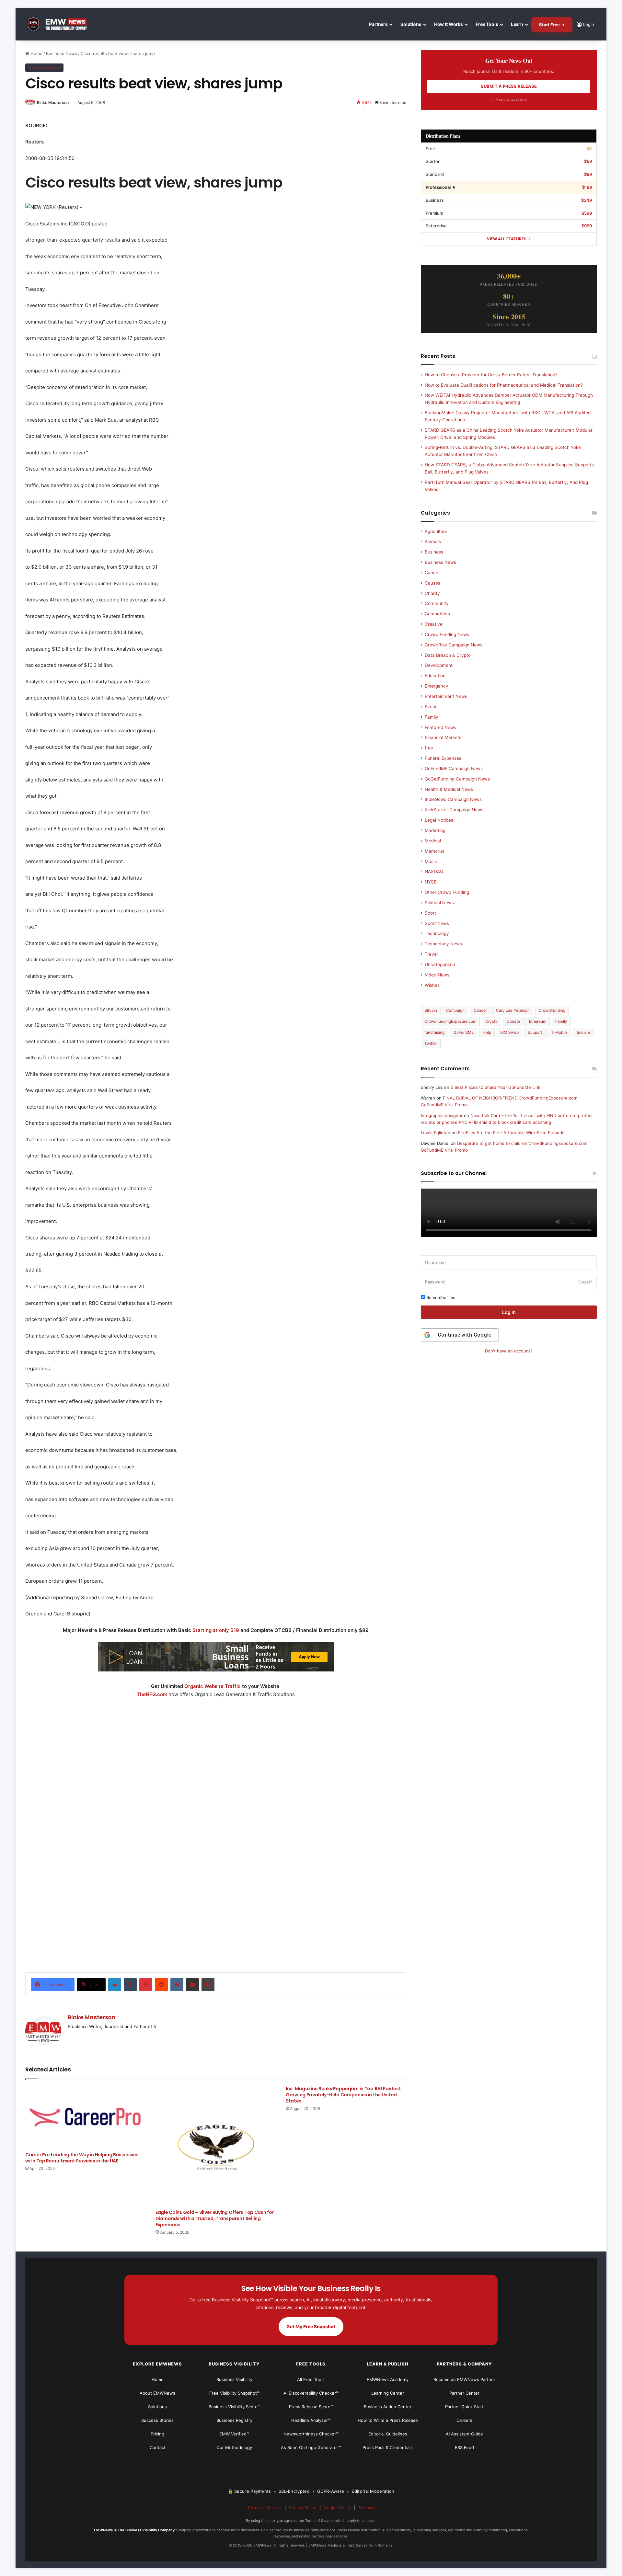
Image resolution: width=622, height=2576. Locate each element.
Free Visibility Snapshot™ (234, 2393)
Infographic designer (442, 1115)
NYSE (431, 882)
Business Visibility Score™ (234, 2407)
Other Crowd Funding (447, 892)
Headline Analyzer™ (311, 2420)
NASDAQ (434, 872)
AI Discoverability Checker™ (311, 2393)
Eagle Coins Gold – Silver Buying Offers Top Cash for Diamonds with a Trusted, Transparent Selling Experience (215, 2218)
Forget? (585, 1282)
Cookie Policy (337, 2508)
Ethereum (538, 1021)
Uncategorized (440, 964)
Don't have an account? (509, 1351)
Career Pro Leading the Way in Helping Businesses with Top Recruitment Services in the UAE (82, 2158)
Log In (509, 1312)
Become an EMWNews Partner (464, 2379)
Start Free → (552, 25)
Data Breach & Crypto (448, 655)
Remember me (440, 1297)
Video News (437, 975)
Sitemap (367, 2508)
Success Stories (157, 2420)
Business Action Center (388, 2407)
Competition (437, 614)
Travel (431, 954)
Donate (513, 1021)
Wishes (432, 985)
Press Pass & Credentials (388, 2447)
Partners (378, 24)
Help (487, 1032)
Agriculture (436, 531)
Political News (439, 903)
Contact (158, 2447)
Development (439, 665)
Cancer (432, 573)
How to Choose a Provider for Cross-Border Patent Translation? (491, 375)
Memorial (434, 851)
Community (437, 603)
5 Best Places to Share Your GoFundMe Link (495, 1087)
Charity (432, 593)
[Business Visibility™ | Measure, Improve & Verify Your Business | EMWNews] (61, 24)
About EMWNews (157, 2393)
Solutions (411, 24)
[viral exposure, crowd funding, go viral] (216, 1876)
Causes (432, 583)
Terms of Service (264, 2508)
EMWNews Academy (388, 2379)
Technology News (443, 944)
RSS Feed (464, 2447)
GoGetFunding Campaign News (457, 779)
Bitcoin (431, 1010)
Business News (62, 53)
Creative (434, 624)
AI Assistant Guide (464, 2434)
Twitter (431, 1043)
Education (435, 676)
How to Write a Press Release (388, 2420)
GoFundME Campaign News (454, 769)
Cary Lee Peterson (513, 1010)
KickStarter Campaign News (454, 810)
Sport (430, 913)
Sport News (437, 923)
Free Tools (487, 24)
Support (535, 1032)
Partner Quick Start (464, 2407)
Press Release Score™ (311, 2407)
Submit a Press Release (509, 86)
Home (36, 53)
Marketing (435, 830)
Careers (464, 2420)
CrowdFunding (552, 1010)
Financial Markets (443, 737)
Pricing (157, 2434)
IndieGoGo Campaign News (453, 799)
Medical (433, 841)
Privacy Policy (303, 2508)
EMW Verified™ (234, 2434)
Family (432, 717)
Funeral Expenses (443, 758)
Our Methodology (234, 2447)
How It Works (449, 24)
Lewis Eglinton (436, 1133)
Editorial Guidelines (388, 2434)
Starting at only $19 (216, 1630)
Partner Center (464, 2393)
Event (431, 707)
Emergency (437, 686)
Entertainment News (446, 696)
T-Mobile (559, 1032)
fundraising (434, 1032)
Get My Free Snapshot (311, 2326)
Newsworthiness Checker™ (311, 2434)
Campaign (455, 1010)
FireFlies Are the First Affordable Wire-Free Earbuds (511, 1133)
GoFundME (464, 1032)
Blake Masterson (53, 103)
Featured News (440, 727)
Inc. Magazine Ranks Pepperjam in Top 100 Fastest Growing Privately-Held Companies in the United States (343, 2095)
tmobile (583, 1032)
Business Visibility (234, 2379)
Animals (433, 541)
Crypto (491, 1021)
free (429, 748)
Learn (517, 24)
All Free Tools (311, 2379)
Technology (437, 933)
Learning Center (388, 2393)
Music (431, 861)
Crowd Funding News (447, 634)
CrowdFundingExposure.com (450, 1021)
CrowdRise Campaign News (454, 645)
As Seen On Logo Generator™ (311, 2447)
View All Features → (509, 239)
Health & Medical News (449, 789)
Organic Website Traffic (213, 1686)
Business (434, 552)
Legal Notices (439, 820)
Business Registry (234, 2420)
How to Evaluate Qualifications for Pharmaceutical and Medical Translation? (504, 385)
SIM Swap (509, 1032)
